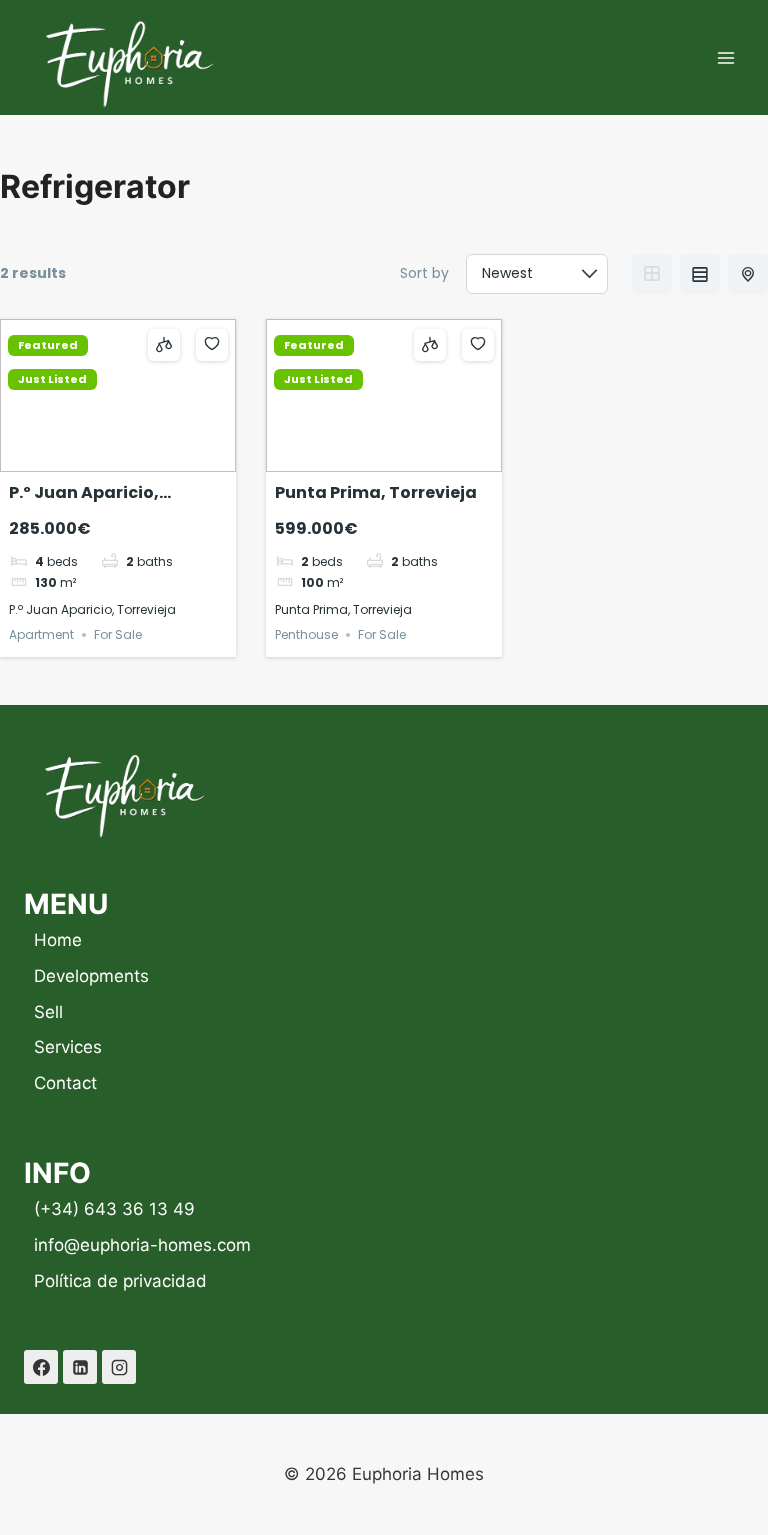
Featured (48, 345)
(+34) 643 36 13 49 (114, 1209)
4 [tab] (145, 457)
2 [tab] (109, 457)
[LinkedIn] (80, 1367)
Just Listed (52, 379)
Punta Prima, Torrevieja (376, 492)
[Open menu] (725, 57)
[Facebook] (41, 1367)
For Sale (118, 634)
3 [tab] (127, 457)
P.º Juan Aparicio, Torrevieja (84, 504)
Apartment (41, 634)
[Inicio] (124, 794)
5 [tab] (420, 457)
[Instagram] (119, 1367)
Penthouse (306, 634)
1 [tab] (91, 457)
